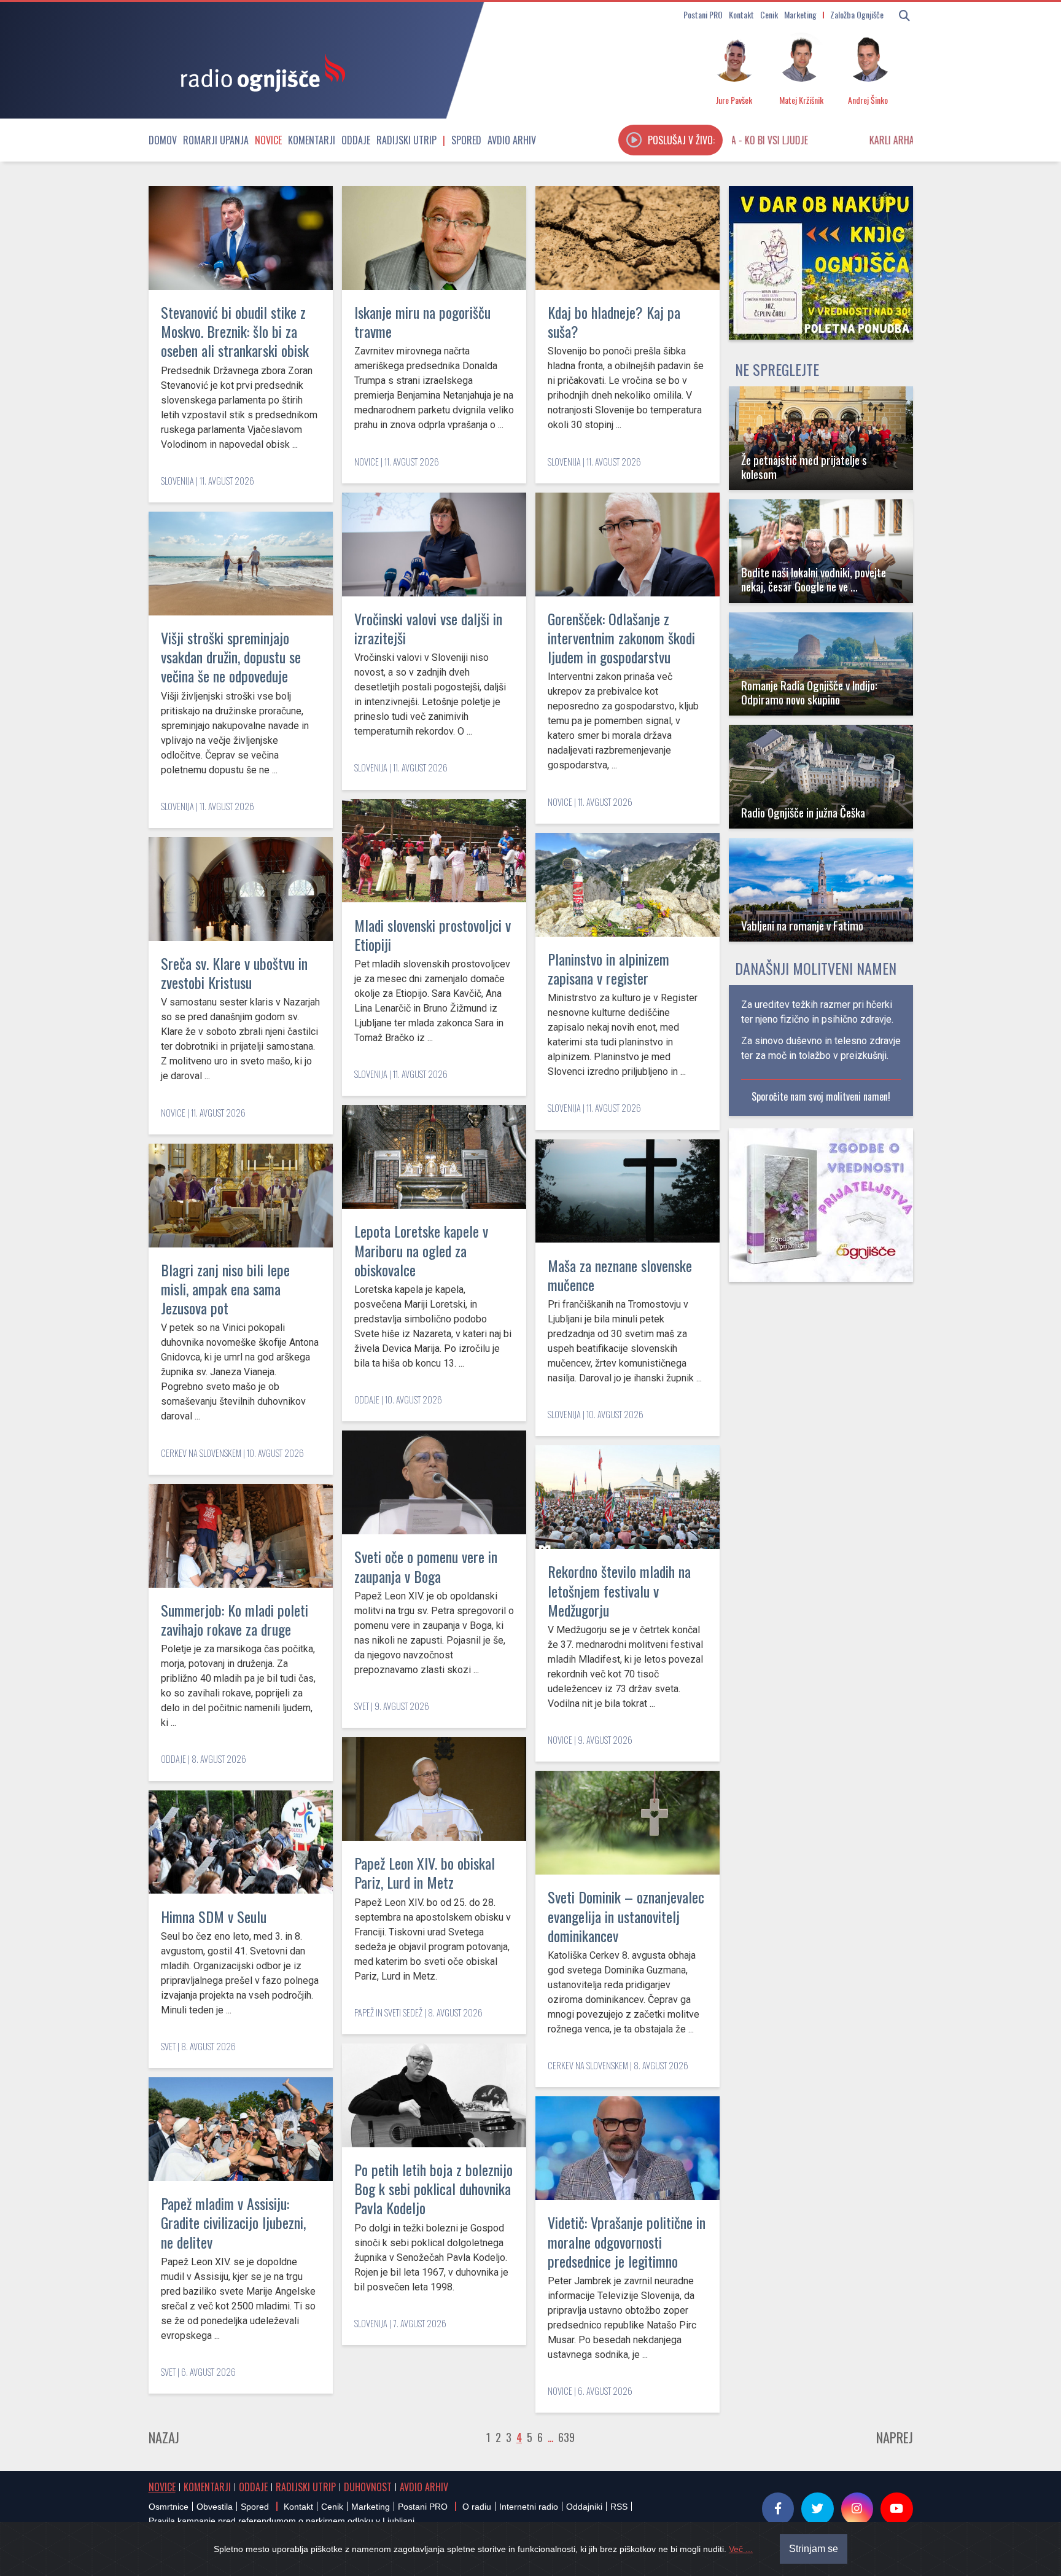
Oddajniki (584, 2507)
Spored (466, 140)
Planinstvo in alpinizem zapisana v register (608, 968)
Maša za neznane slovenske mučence (620, 1275)
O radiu (477, 2507)
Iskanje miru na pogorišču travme (422, 322)
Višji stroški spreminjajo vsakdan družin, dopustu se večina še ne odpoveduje (231, 657)
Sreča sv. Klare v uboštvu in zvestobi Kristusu (234, 973)
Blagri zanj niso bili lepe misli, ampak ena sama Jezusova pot (225, 1289)
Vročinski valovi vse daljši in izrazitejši (428, 628)
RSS (619, 2507)
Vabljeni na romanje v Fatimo (802, 925)
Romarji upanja (216, 140)
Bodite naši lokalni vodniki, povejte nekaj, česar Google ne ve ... (814, 579)
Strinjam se (814, 2549)
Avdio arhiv (512, 140)
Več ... (741, 2549)
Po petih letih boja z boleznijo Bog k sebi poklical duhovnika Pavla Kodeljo (433, 2188)
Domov (163, 140)
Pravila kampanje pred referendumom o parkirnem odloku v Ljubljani (282, 2521)
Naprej (895, 2437)
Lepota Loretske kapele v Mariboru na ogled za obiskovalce (421, 1250)
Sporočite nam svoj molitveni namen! (821, 1096)
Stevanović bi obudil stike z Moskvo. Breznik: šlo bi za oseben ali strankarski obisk (235, 331)
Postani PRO (703, 14)
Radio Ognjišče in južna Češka (803, 812)
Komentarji (312, 140)
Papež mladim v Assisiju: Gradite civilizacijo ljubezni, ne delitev (233, 2222)
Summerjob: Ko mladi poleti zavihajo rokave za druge (235, 1619)
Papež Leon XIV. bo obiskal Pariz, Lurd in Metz (425, 1872)
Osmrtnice (169, 2507)
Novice (268, 140)
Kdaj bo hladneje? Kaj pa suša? (614, 322)
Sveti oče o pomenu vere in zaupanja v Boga (426, 1566)
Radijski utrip (406, 140)
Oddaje (356, 140)
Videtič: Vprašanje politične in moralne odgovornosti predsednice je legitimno (627, 2241)
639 (566, 2437)
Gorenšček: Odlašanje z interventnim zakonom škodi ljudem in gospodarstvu (621, 638)
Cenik (769, 14)
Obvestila (215, 2507)
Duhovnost (368, 2487)
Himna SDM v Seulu (214, 1916)
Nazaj (164, 2437)
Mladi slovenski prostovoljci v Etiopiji (433, 935)
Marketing (800, 14)
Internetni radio (529, 2507)
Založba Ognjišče (857, 14)
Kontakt (741, 14)
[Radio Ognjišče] (259, 72)
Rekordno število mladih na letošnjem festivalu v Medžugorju (619, 1590)
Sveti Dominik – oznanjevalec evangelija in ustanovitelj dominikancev (626, 1916)
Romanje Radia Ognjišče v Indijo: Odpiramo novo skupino (809, 692)
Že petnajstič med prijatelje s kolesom (804, 467)
